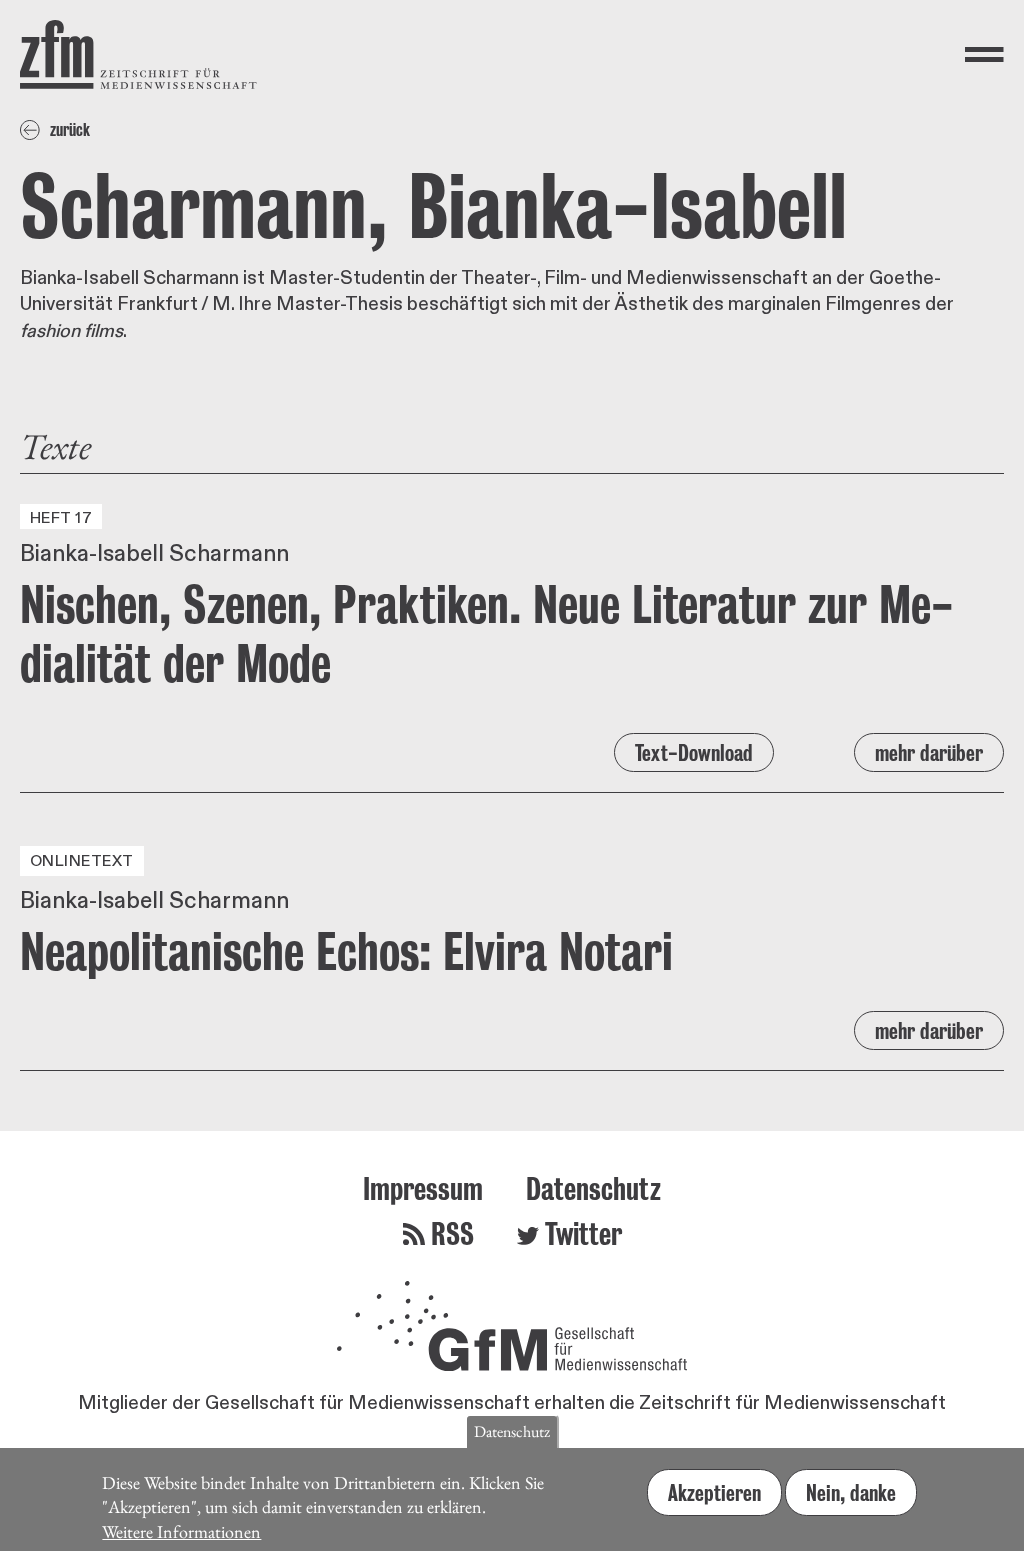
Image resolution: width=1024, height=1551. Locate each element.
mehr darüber (929, 752)
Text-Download (694, 752)
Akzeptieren (714, 1492)
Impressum (423, 1188)
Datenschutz (593, 1188)
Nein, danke (851, 1492)
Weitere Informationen (181, 1531)
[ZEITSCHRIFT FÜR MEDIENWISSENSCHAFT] (138, 54)
